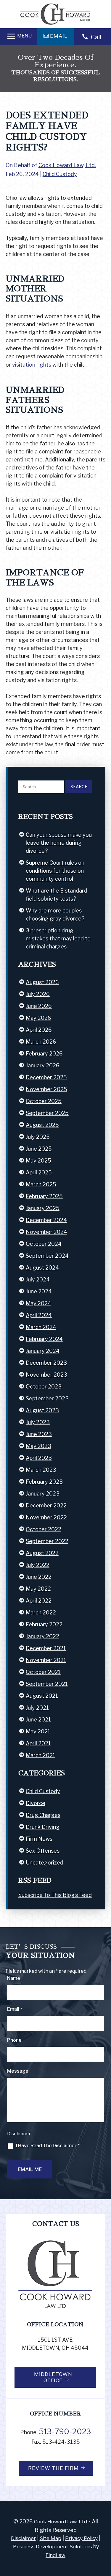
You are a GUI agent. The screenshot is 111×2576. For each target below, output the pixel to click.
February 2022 (44, 1624)
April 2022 (39, 1601)
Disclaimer (19, 2134)
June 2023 (39, 1434)
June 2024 (39, 1291)
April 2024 (39, 1315)
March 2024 (41, 1327)
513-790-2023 (65, 2432)
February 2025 (44, 1196)
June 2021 (38, 1720)
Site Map (50, 2538)
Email (15, 2009)
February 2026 (44, 1054)
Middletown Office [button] (53, 2377)
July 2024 (38, 1280)
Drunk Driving (43, 1827)
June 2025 (39, 1149)
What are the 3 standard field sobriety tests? (57, 895)
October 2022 (44, 1529)
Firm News (39, 1839)
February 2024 (44, 1339)
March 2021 (41, 1755)
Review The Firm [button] (53, 2468)
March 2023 (41, 1470)
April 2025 (39, 1172)
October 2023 (44, 1387)
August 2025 (42, 1125)
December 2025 (46, 1077)
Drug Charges (43, 1815)
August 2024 (42, 1268)
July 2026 (38, 994)
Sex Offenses (43, 1851)
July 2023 (38, 1422)
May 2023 (38, 1446)
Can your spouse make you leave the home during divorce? (59, 843)
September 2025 (47, 1113)
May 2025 (38, 1161)
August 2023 (42, 1410)
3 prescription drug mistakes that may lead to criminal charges (58, 938)
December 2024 (46, 1220)
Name (14, 1978)
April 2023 (39, 1458)
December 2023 (46, 1363)
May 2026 (38, 1018)
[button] (18, 36)
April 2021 (38, 1743)
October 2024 (44, 1244)
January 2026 (43, 1065)
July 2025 (38, 1137)
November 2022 (46, 1517)
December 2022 (46, 1505)
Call (96, 37)
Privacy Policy (81, 2538)
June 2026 (39, 1006)
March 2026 (41, 1042)
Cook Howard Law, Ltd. (67, 165)
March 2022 (41, 1613)
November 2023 (46, 1375)
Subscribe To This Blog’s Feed (55, 1895)
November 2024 (46, 1232)
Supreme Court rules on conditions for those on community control (55, 871)
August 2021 (42, 1696)
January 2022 (42, 1636)
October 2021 (43, 1672)
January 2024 (43, 1351)
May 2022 (38, 1589)
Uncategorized (45, 1863)
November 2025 (46, 1089)
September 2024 (47, 1256)
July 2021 (37, 1708)
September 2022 (47, 1541)
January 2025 (43, 1208)
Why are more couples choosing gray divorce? (55, 915)
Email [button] (59, 36)
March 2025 (41, 1184)
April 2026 (39, 1030)
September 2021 (47, 1684)
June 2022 (39, 1577)
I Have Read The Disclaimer (48, 2146)
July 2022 (38, 1565)
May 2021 (38, 1731)
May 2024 (38, 1303)
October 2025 (44, 1101)
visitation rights (32, 365)
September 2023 (47, 1398)
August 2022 (42, 1553)
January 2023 (43, 1494)
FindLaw (55, 2555)
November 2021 (46, 1660)
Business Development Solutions (53, 2547)
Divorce (36, 1803)
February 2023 (44, 1482)
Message (18, 2071)
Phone (14, 2040)
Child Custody (60, 174)
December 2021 (46, 1648)
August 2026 (42, 982)
